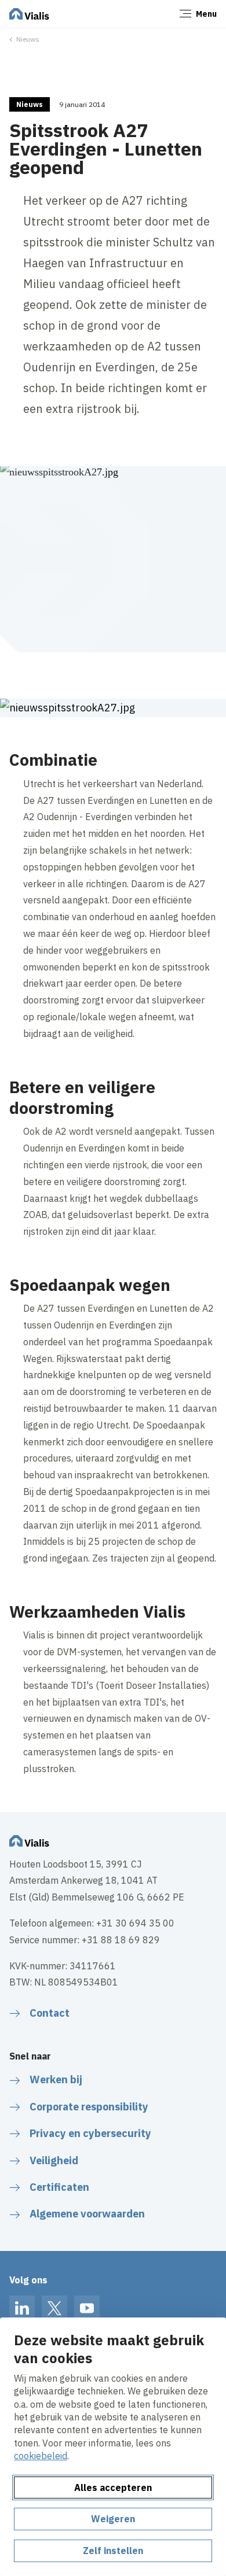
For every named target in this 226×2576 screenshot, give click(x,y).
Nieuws (28, 39)
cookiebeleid (41, 2456)
